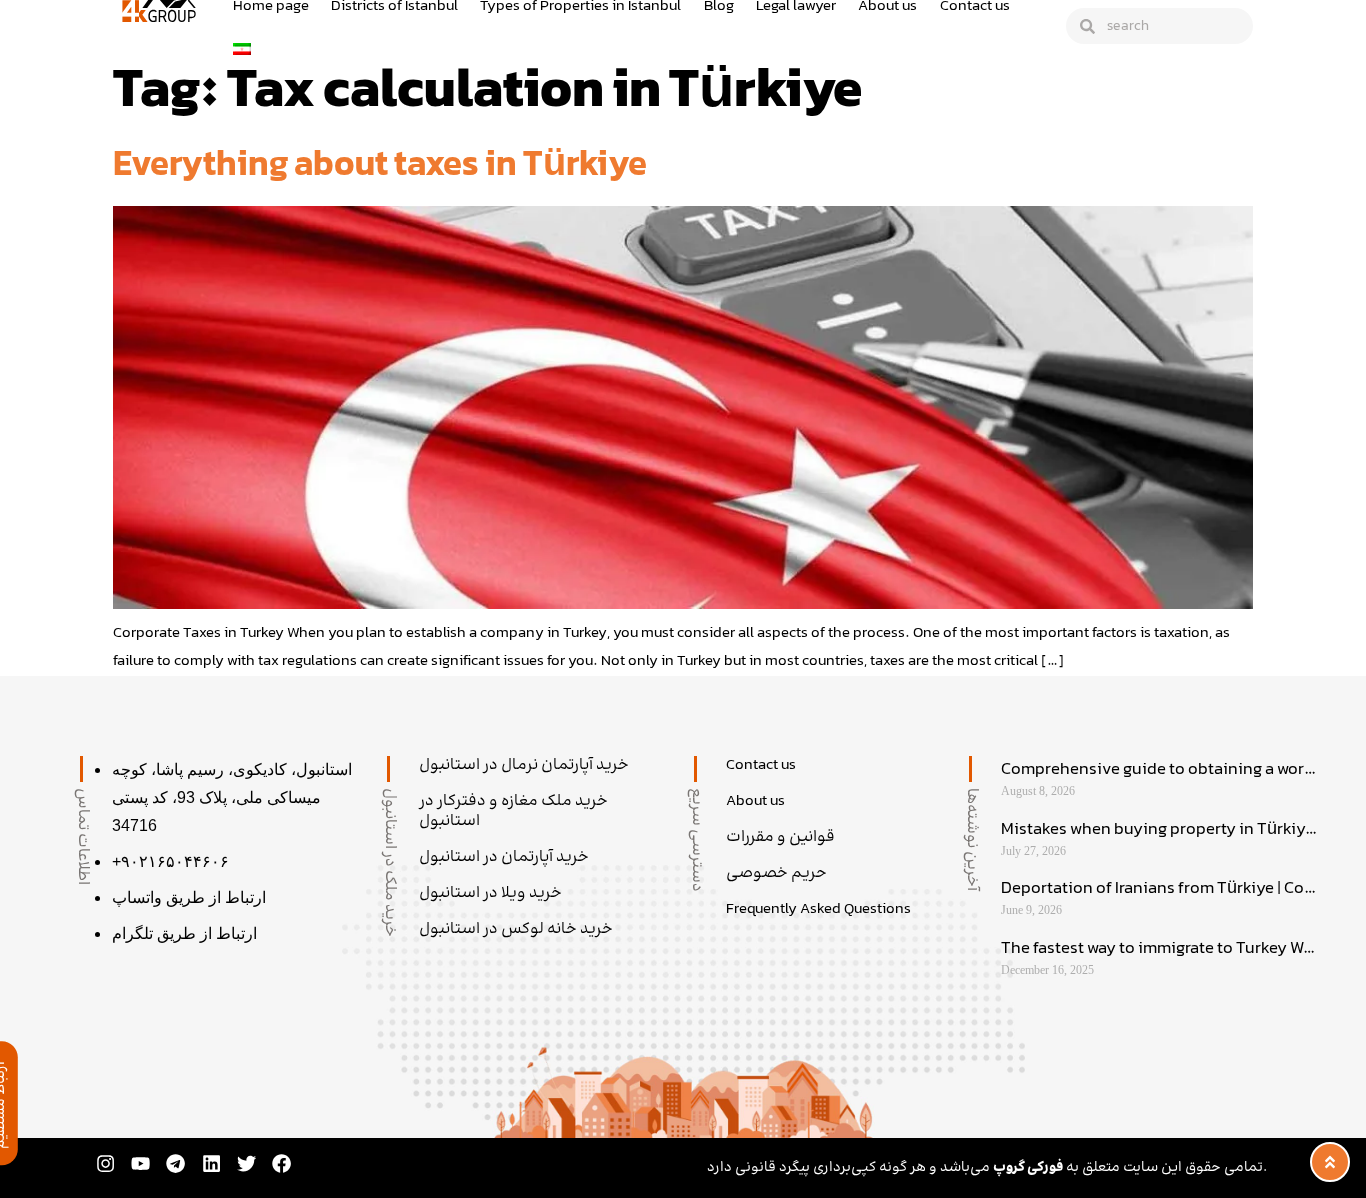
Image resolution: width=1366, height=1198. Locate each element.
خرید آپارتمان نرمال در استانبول (524, 766)
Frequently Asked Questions (818, 910)
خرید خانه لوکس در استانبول (516, 930)
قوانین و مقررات (780, 838)
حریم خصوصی (776, 874)
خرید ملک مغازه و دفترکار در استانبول (513, 812)
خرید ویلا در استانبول (490, 894)
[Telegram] (175, 1163)
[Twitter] (246, 1163)
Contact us (761, 766)
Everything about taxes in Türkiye (380, 166)
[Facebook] (281, 1163)
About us (755, 802)
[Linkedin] (211, 1163)
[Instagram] (105, 1163)
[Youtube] (140, 1163)
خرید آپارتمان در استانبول (504, 858)
